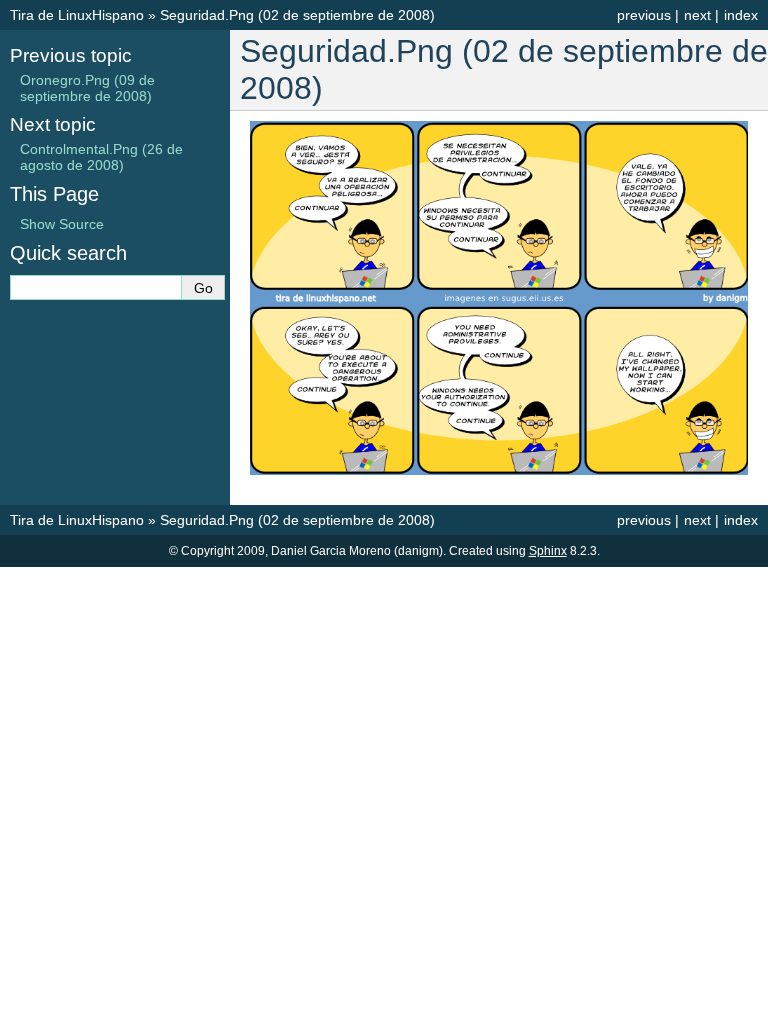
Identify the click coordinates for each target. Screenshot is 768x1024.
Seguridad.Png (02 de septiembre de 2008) (297, 15)
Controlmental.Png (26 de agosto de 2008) (101, 157)
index (741, 15)
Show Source (62, 224)
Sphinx (548, 551)
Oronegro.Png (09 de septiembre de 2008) (87, 88)
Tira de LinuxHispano (77, 15)
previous (644, 15)
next (697, 15)
